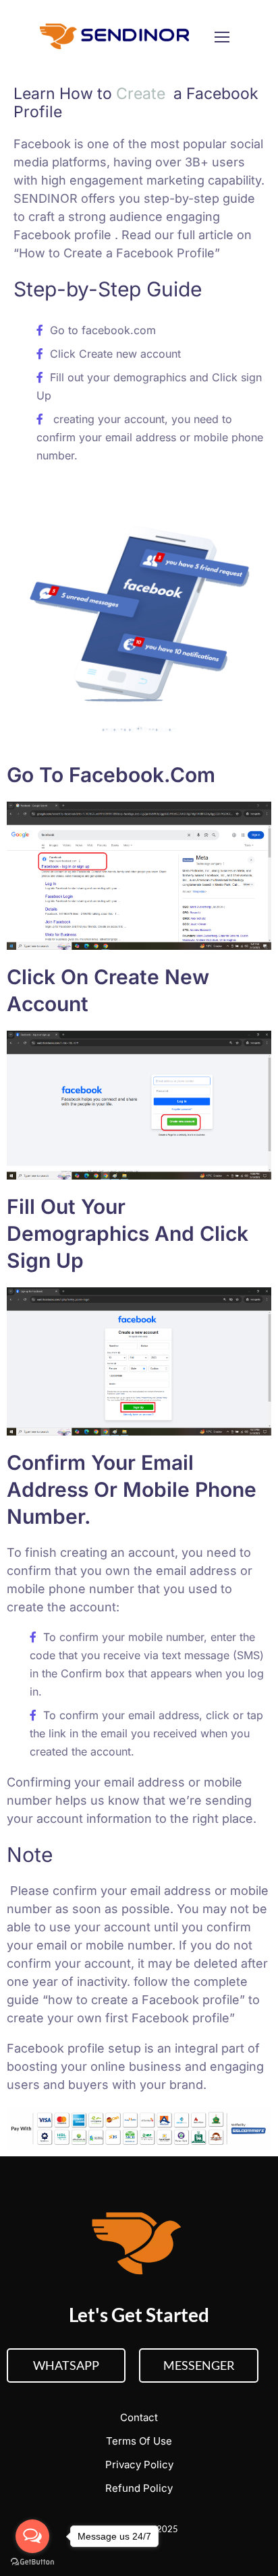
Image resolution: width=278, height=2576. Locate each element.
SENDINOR (46, 198)
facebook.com (120, 330)
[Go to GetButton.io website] (32, 2562)
